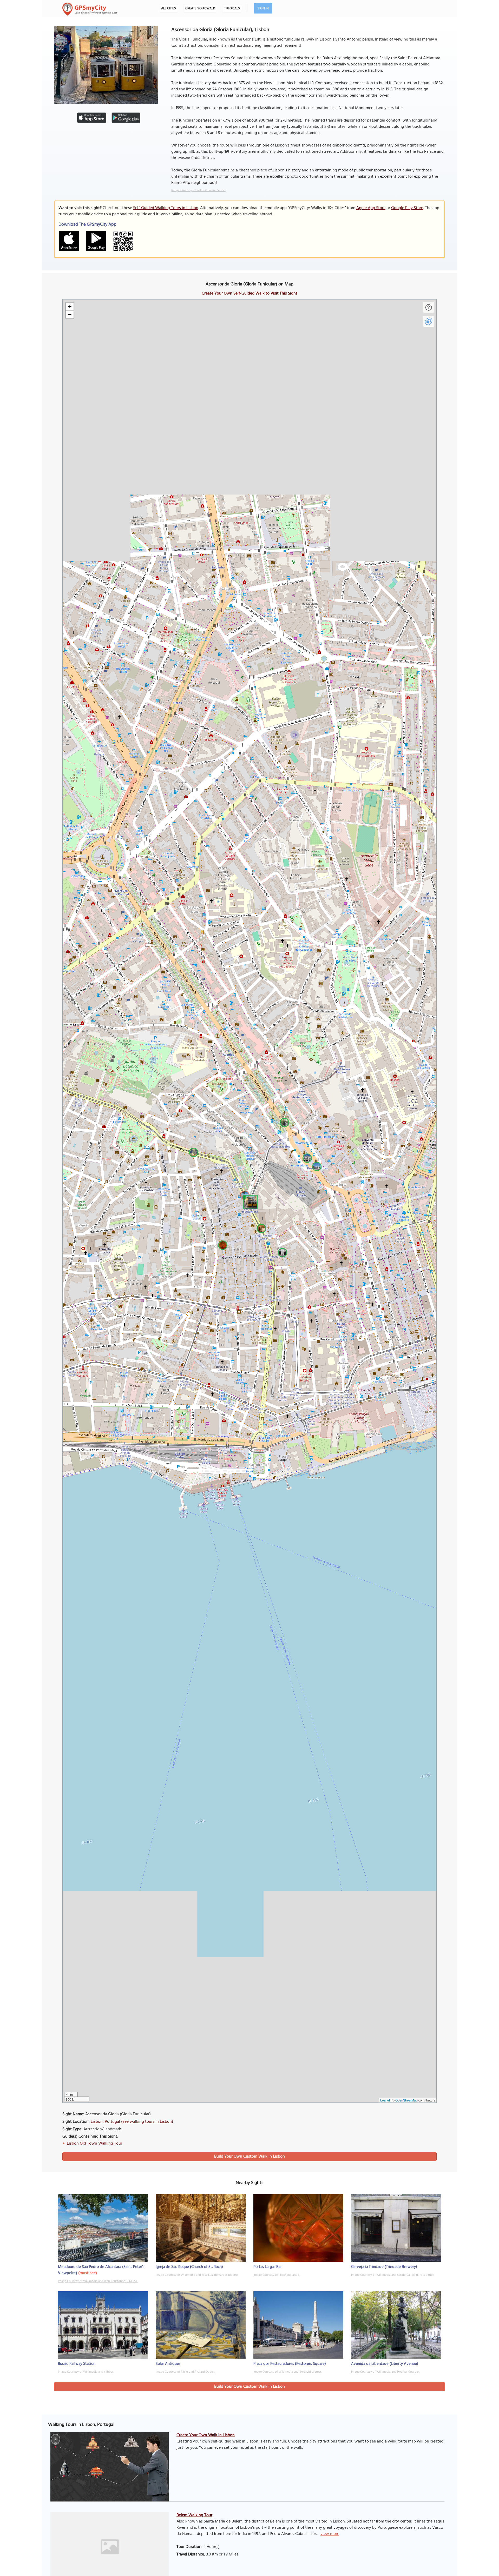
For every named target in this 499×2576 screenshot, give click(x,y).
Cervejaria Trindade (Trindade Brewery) (384, 2267)
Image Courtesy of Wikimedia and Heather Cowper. (385, 2372)
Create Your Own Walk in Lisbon (206, 2435)
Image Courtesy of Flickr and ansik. (277, 2275)
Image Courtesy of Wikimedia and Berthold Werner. (288, 2372)
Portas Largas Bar (268, 2267)
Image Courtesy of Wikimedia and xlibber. (86, 2372)
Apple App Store (371, 208)
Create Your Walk (200, 8)
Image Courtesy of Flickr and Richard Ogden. (185, 2372)
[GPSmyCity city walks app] (90, 9)
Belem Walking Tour (194, 2515)
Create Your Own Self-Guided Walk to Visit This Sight (249, 293)
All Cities (169, 8)
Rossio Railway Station (77, 2364)
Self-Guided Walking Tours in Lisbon (166, 208)
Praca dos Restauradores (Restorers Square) (290, 2364)
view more (330, 2534)
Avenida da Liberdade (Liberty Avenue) (385, 2364)
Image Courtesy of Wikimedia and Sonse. (198, 190)
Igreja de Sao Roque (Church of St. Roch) (189, 2267)
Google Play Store (407, 208)
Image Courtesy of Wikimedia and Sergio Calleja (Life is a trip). (393, 2275)
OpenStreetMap (406, 2100)
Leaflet (385, 2100)
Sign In (263, 8)
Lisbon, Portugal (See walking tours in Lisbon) (132, 2122)
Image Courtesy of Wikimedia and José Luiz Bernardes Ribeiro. (197, 2275)
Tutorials (232, 8)
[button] (249, 1201)
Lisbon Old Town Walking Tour (94, 2144)
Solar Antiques (168, 2364)
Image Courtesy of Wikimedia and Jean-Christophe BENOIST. (98, 2281)
